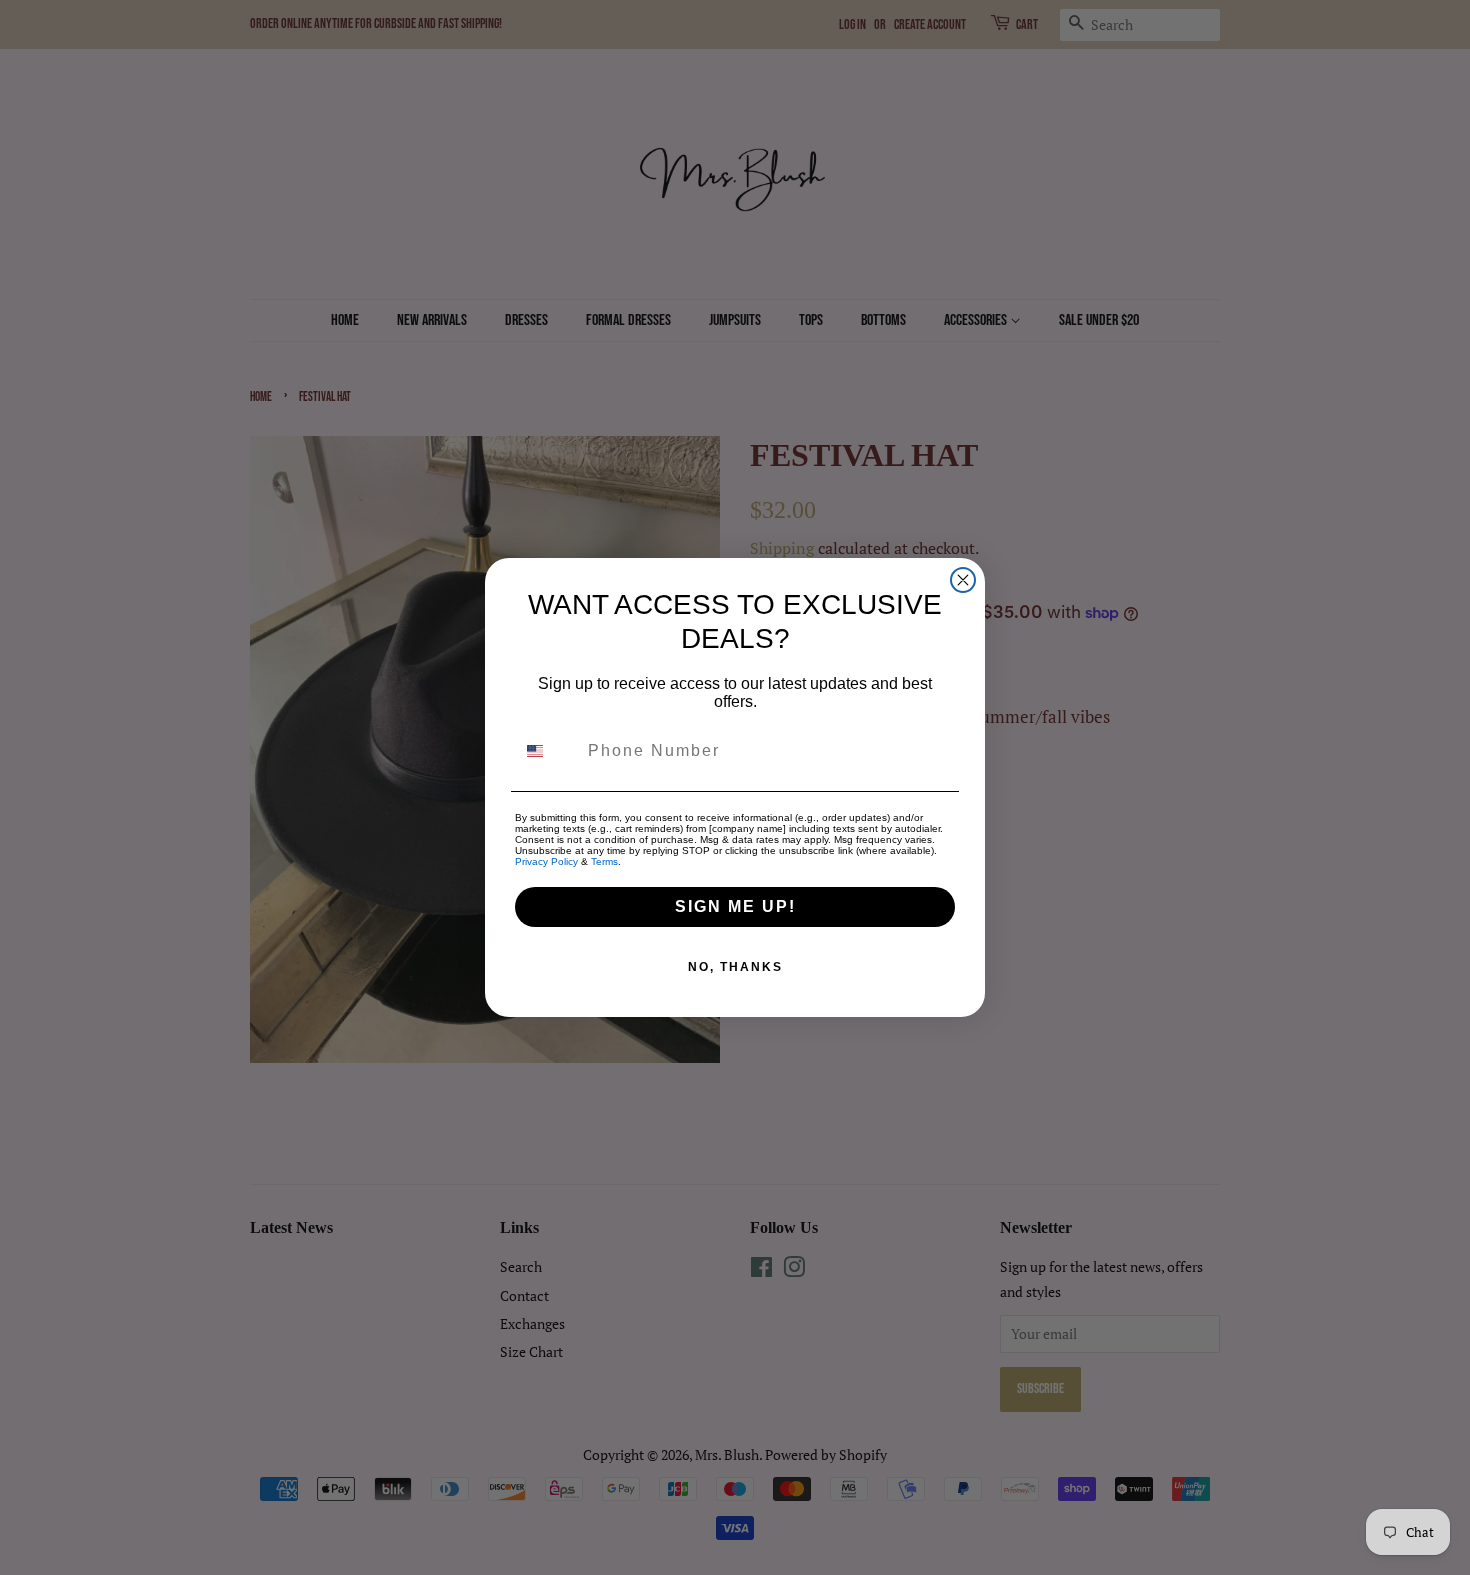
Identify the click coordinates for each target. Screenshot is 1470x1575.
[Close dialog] (963, 580)
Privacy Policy (546, 861)
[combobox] (547, 751)
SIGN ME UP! (735, 906)
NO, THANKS (735, 967)
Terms (604, 861)
